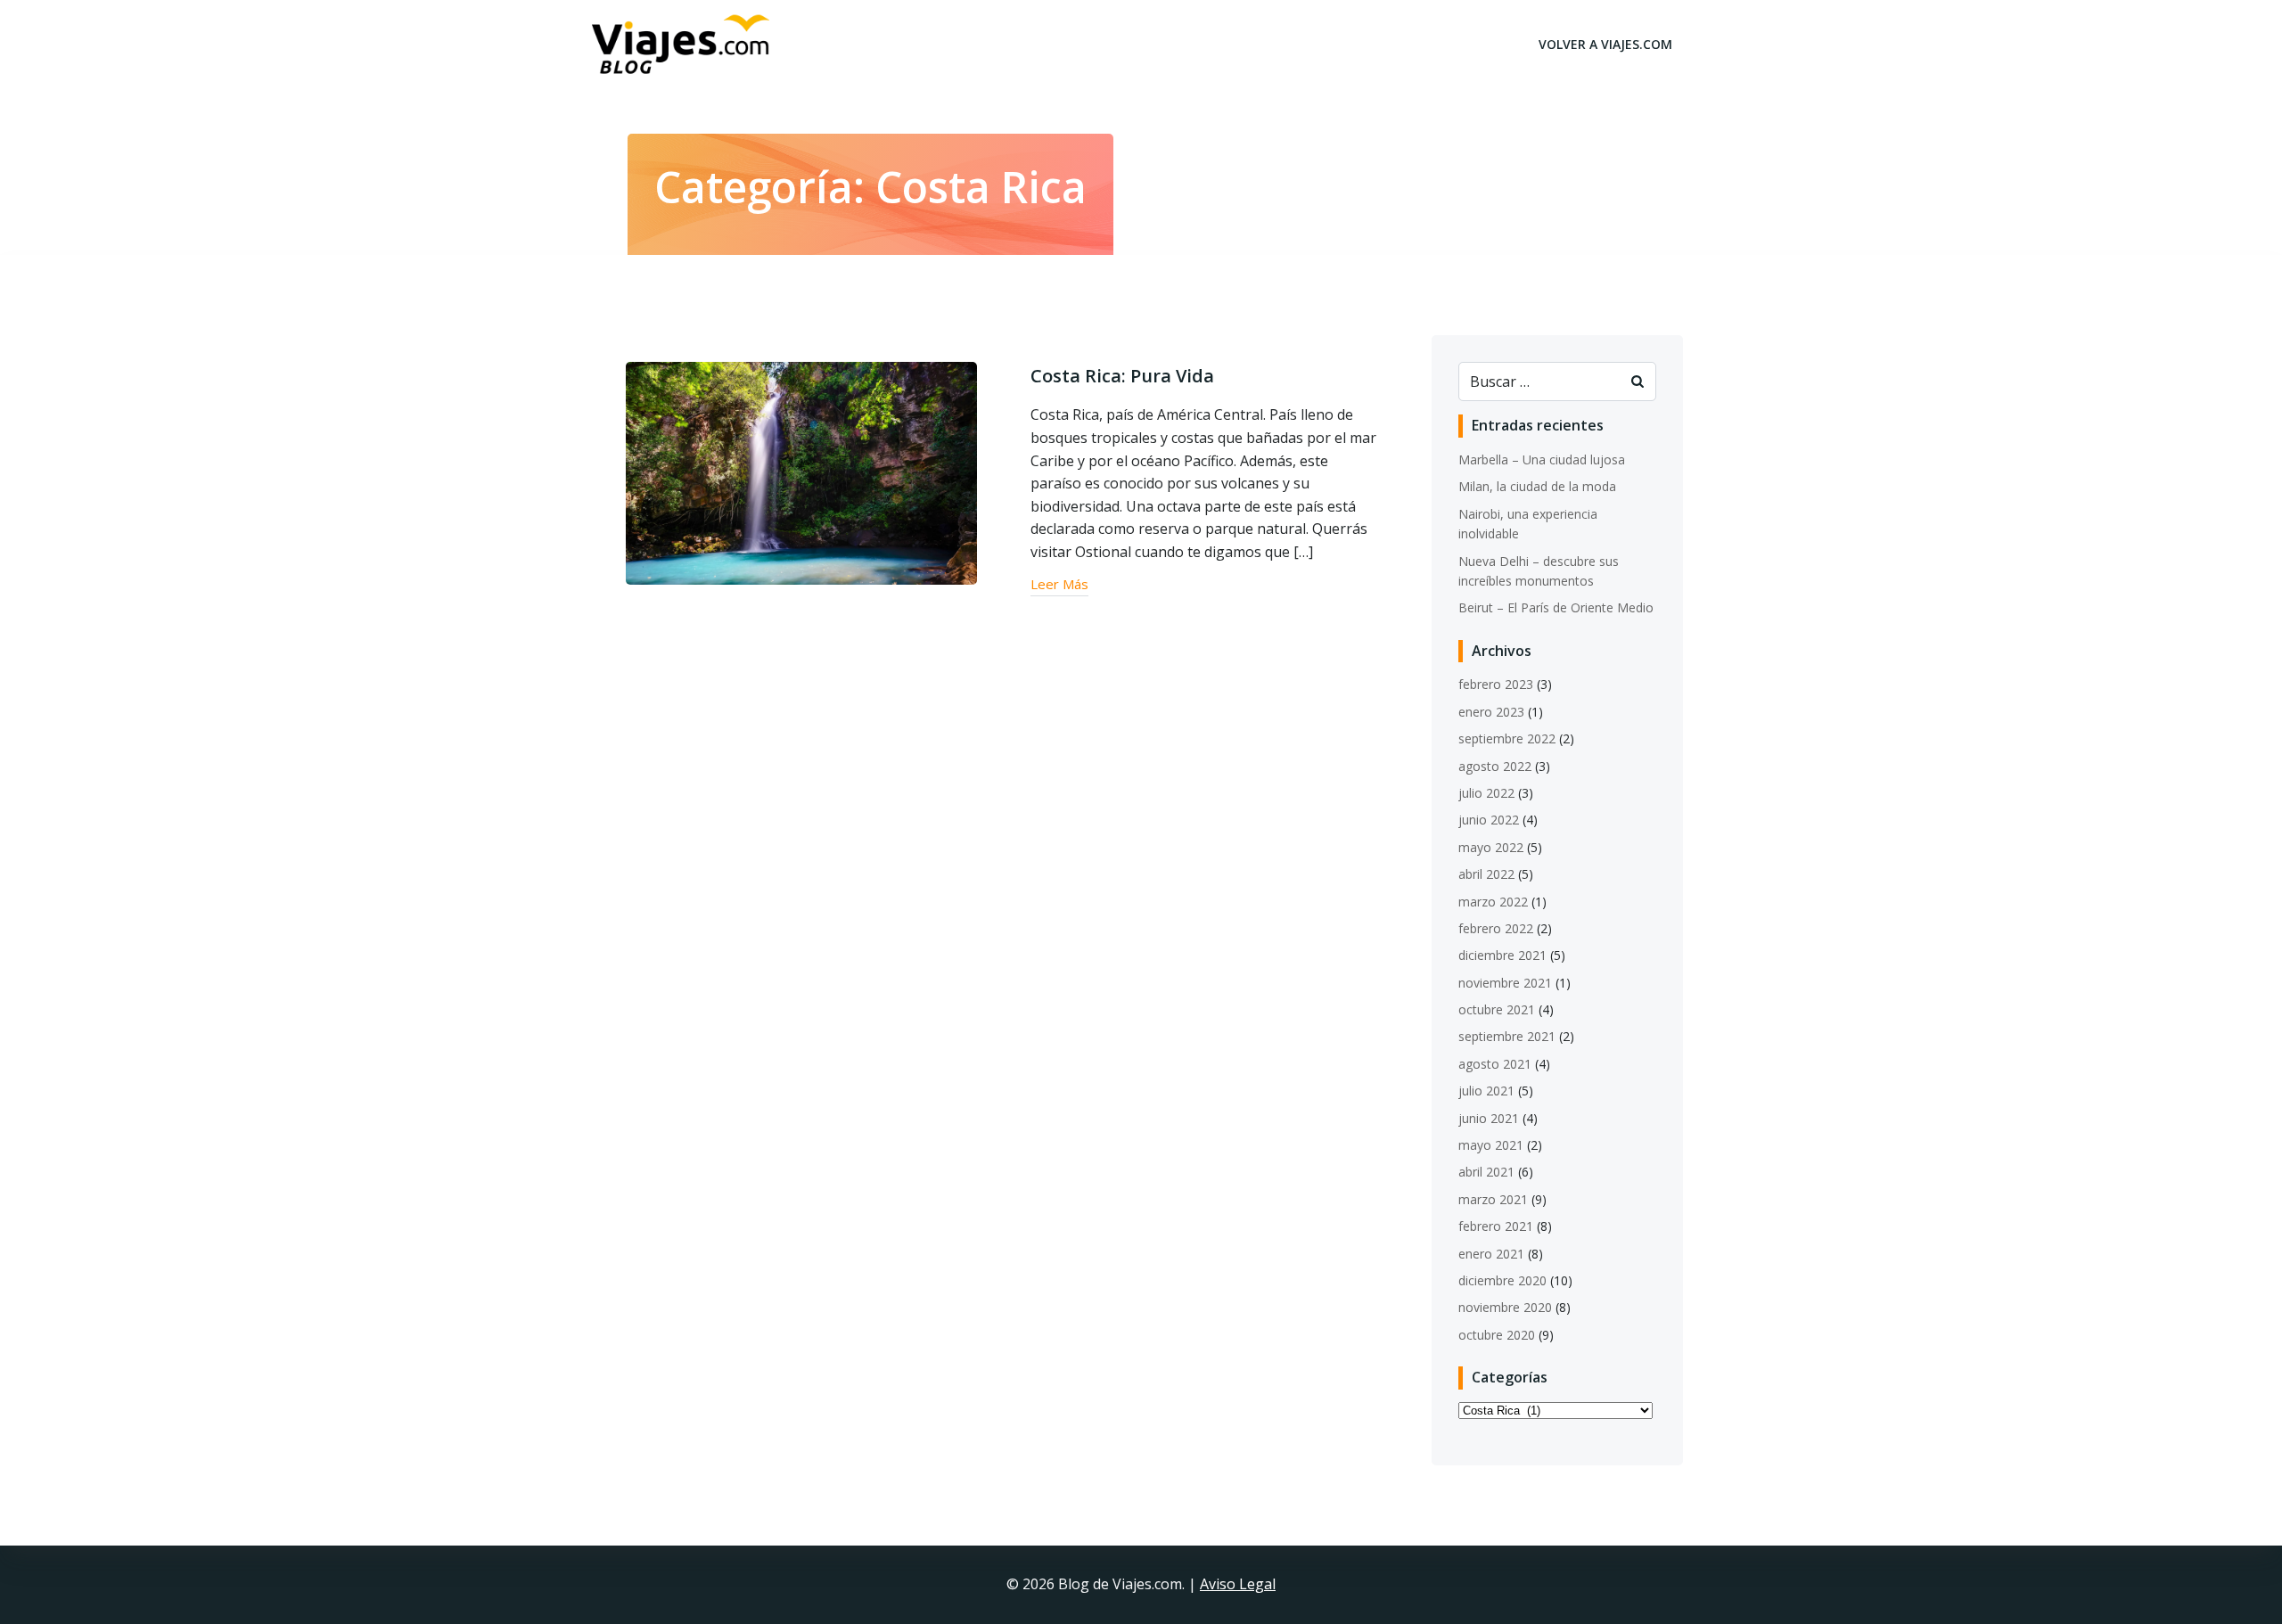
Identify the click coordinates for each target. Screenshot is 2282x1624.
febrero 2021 (1496, 1226)
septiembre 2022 (1507, 738)
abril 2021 (1486, 1172)
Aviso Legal (1238, 1584)
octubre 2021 (1497, 1009)
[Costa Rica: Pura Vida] (801, 472)
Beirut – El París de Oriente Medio (1556, 607)
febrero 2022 (1496, 928)
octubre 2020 (1497, 1335)
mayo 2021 (1491, 1145)
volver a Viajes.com (1605, 44)
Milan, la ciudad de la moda (1537, 486)
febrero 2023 (1496, 684)
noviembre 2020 (1505, 1307)
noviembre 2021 (1505, 983)
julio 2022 (1486, 793)
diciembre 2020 (1502, 1280)
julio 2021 (1486, 1091)
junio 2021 (1489, 1118)
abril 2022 (1486, 874)
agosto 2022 (1495, 766)
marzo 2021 (1493, 1199)
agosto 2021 (1495, 1064)
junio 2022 (1489, 820)
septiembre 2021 (1507, 1036)
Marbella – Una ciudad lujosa (1542, 459)
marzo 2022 (1493, 902)
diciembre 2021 (1502, 955)
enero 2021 (1491, 1254)
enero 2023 (1491, 712)
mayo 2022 (1491, 847)
